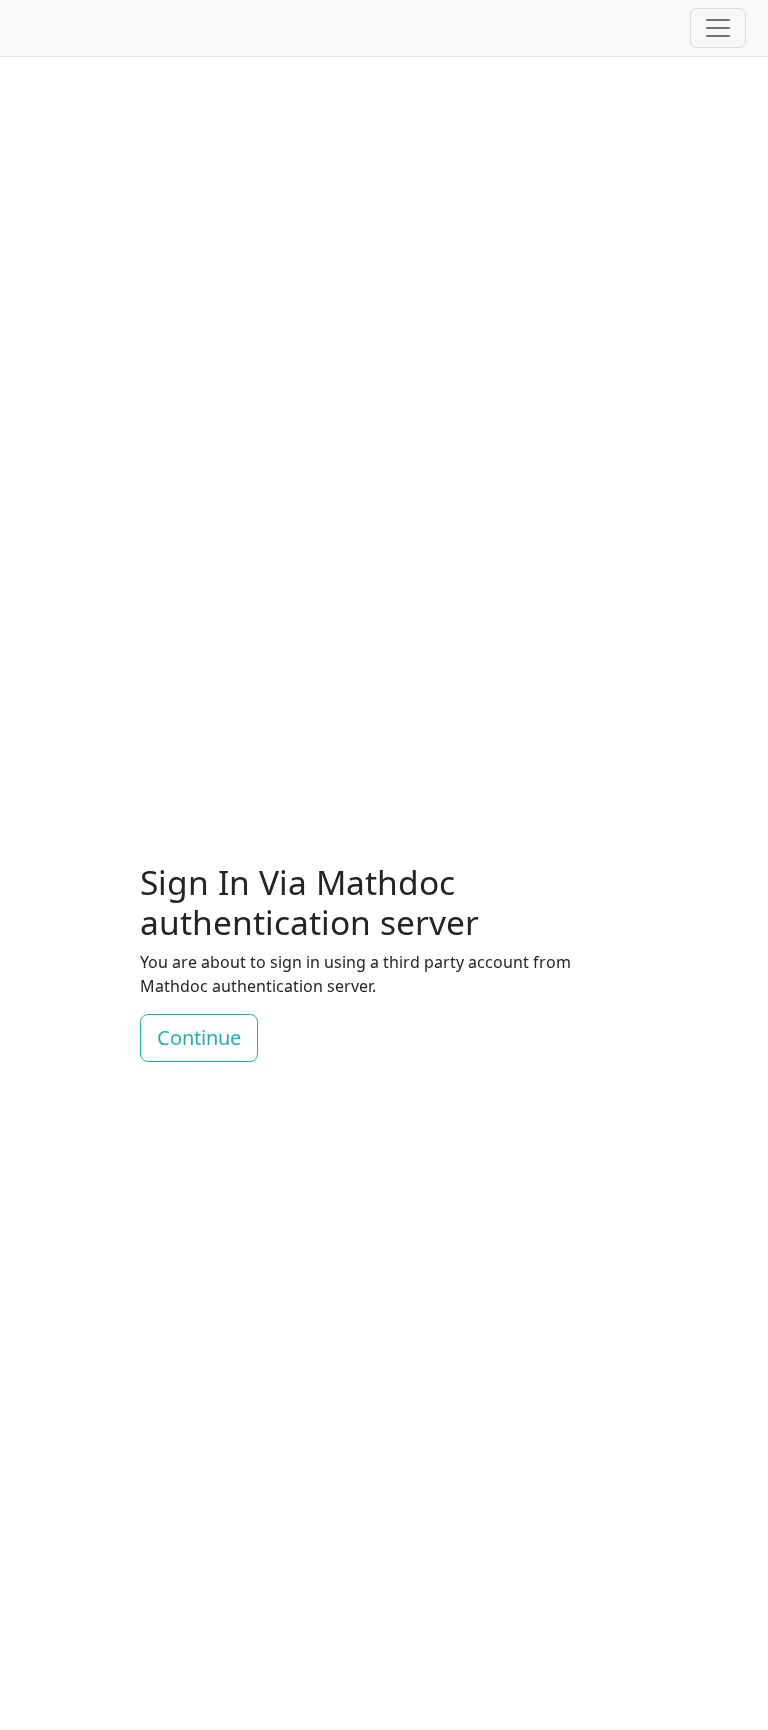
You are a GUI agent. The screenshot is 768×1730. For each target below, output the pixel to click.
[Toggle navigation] (718, 28)
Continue (199, 1037)
